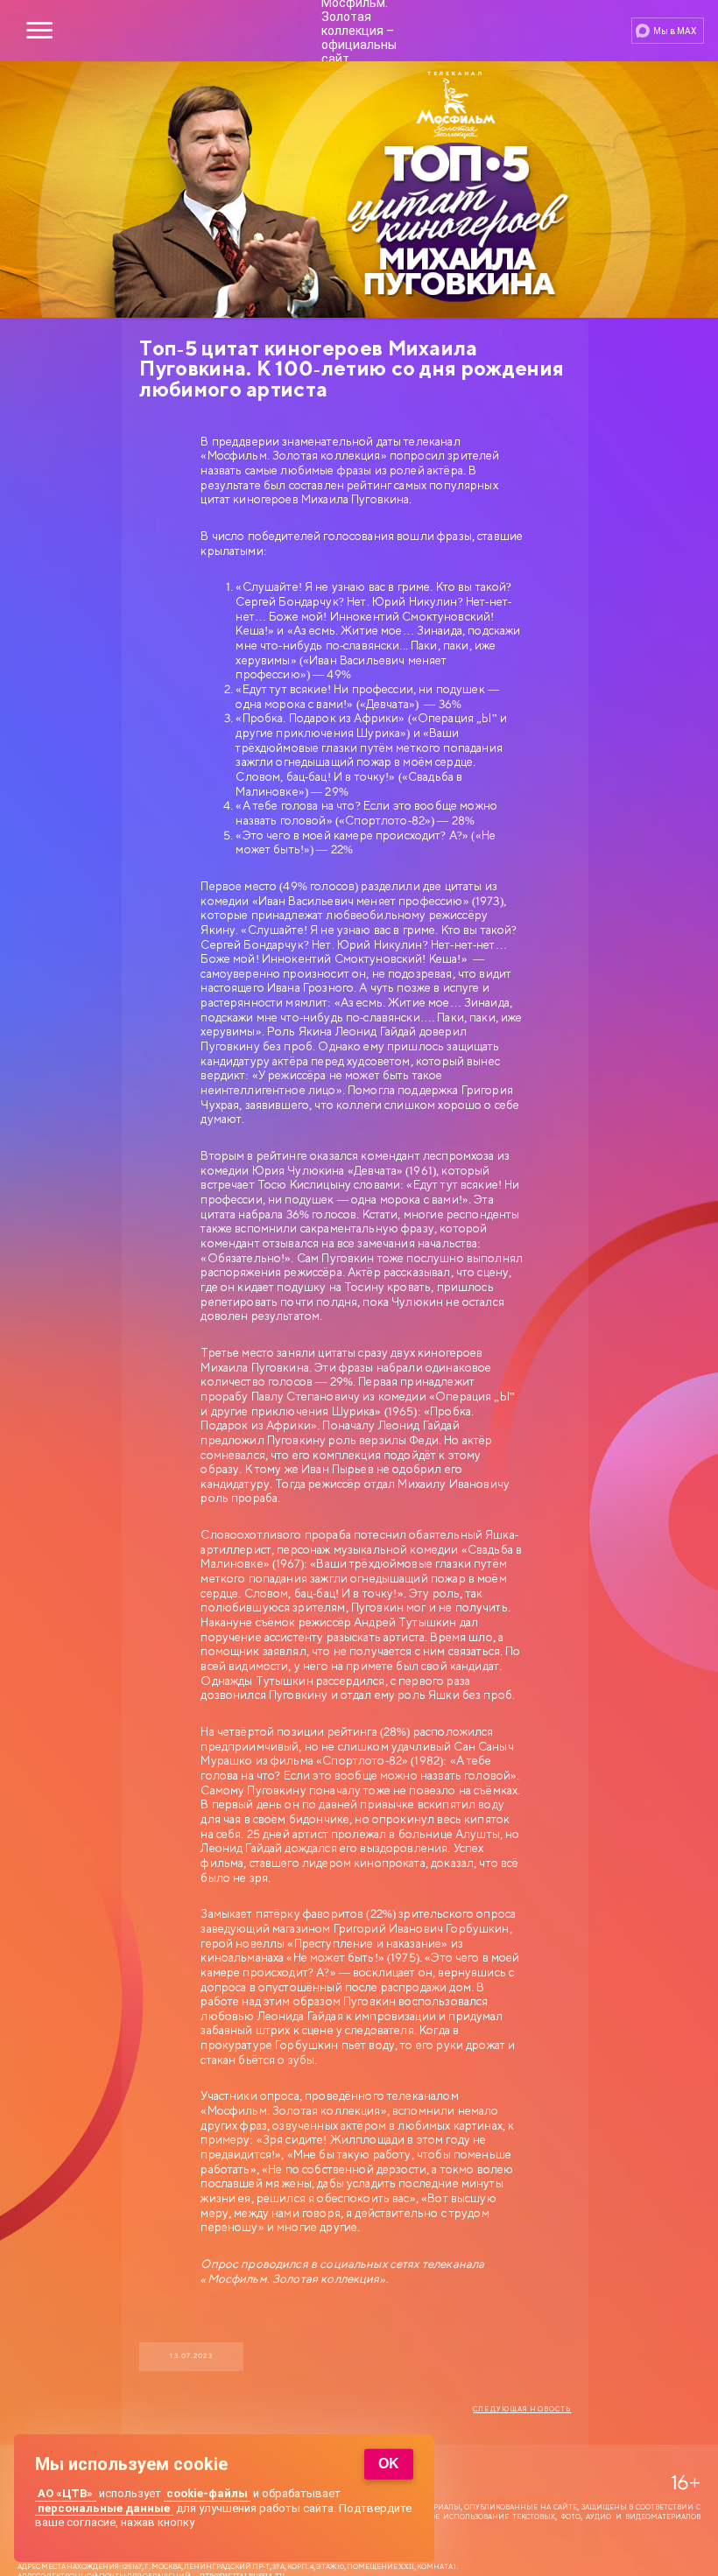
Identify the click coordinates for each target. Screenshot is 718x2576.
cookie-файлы (207, 2493)
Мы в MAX (675, 31)
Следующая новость (522, 2410)
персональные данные (104, 2508)
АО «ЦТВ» (65, 2493)
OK (389, 2464)
